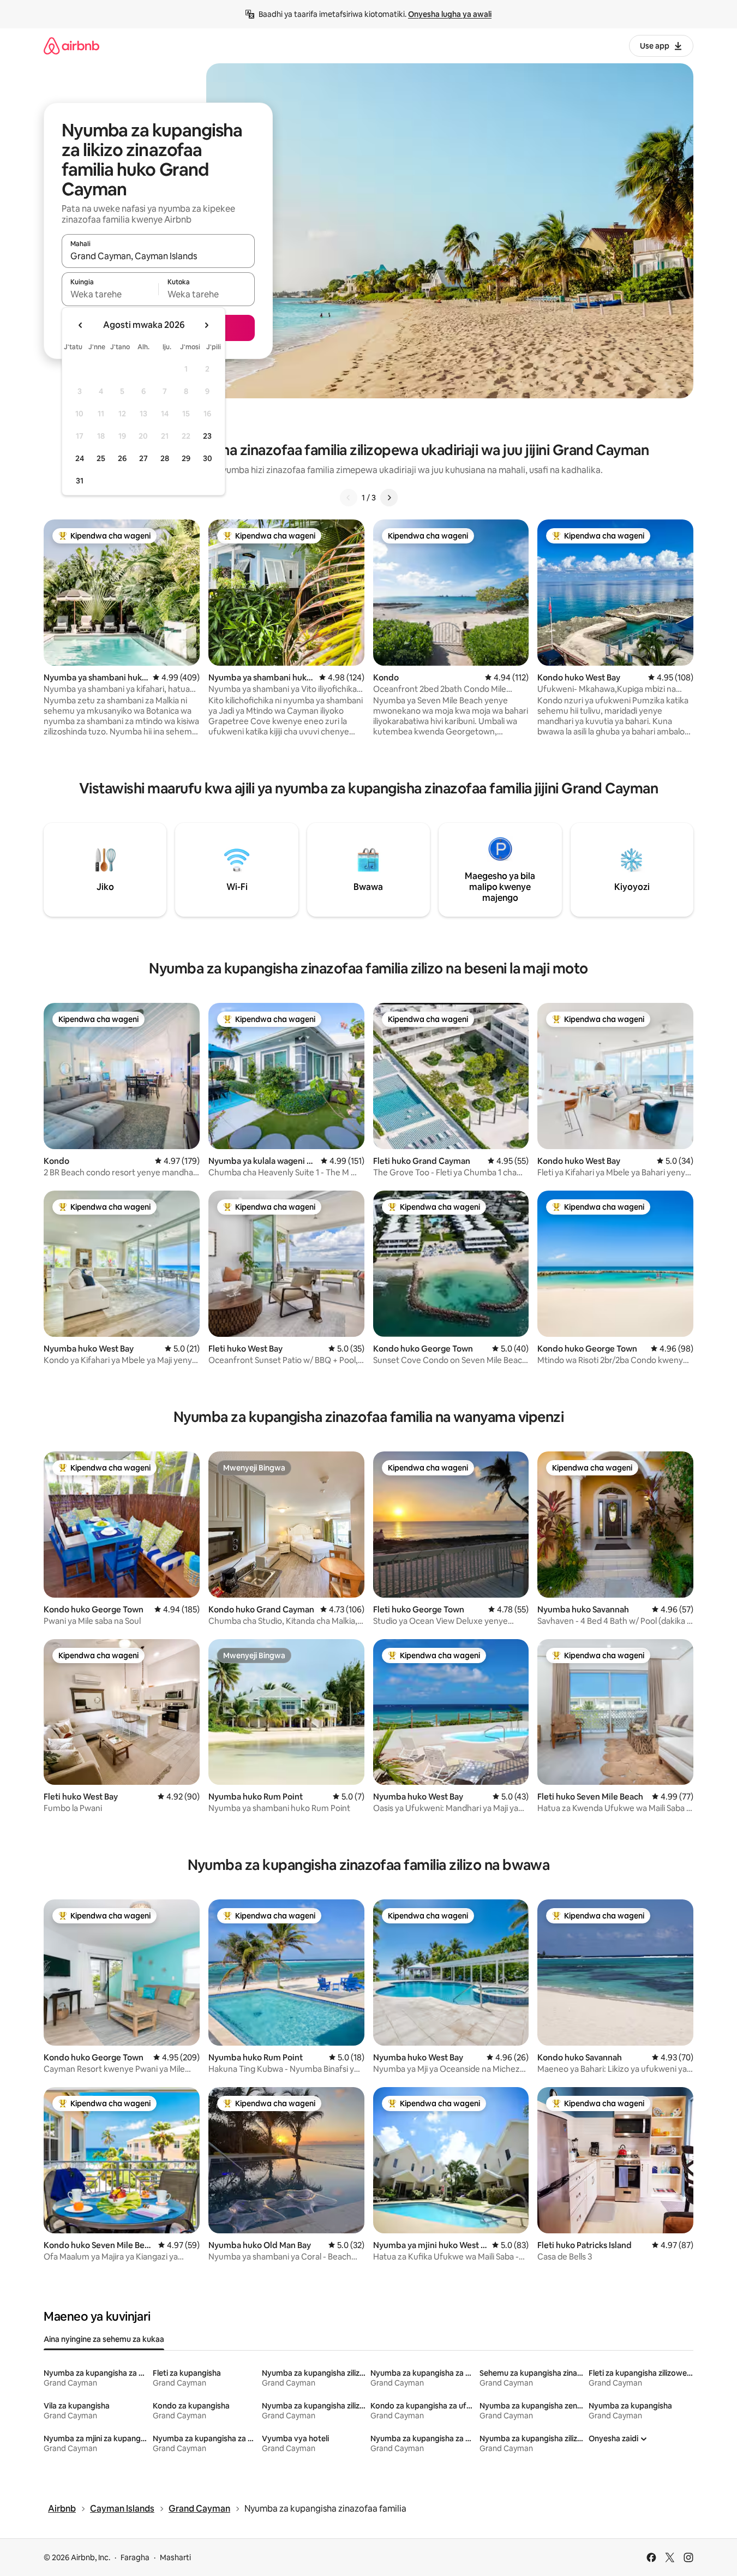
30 (208, 458)
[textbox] (110, 294)
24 (80, 458)
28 (165, 458)
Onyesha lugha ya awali (450, 14)
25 (101, 458)
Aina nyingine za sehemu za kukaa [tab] (104, 2339)
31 (80, 481)
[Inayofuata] (389, 498)
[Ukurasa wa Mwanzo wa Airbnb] (71, 46)
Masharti (175, 2557)
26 (122, 458)
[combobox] (158, 256)
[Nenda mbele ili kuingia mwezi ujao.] (206, 325)
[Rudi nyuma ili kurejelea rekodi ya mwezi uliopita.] (81, 325)
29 (186, 458)
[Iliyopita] (349, 498)
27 (143, 458)
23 (207, 436)
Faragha (135, 2557)
